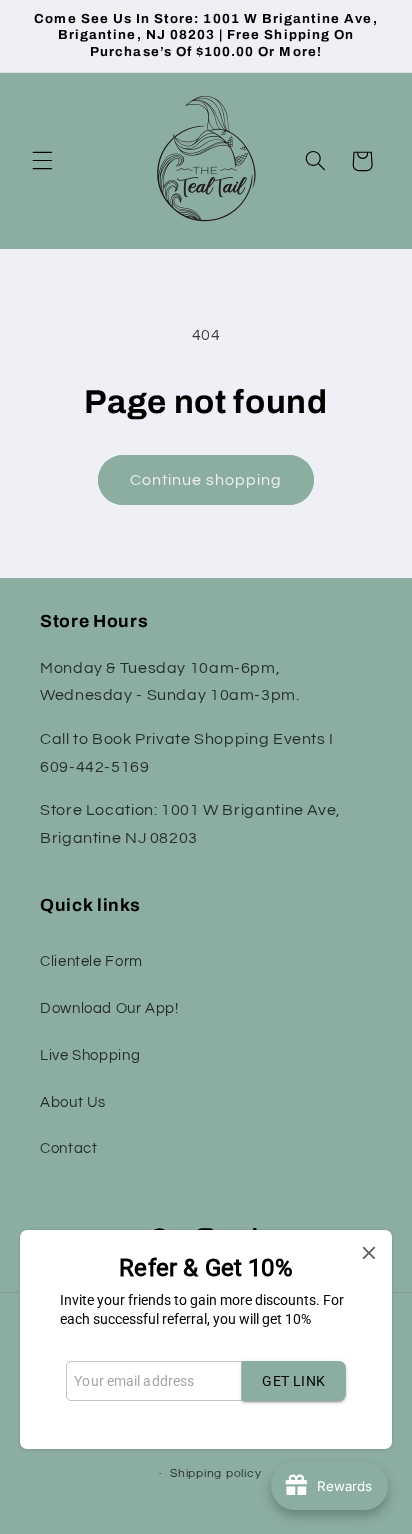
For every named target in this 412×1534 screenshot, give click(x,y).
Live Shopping (90, 1055)
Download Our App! (109, 1008)
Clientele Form (91, 961)
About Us (73, 1102)
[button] (42, 161)
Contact (68, 1148)
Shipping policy (215, 1473)
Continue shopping (206, 480)
